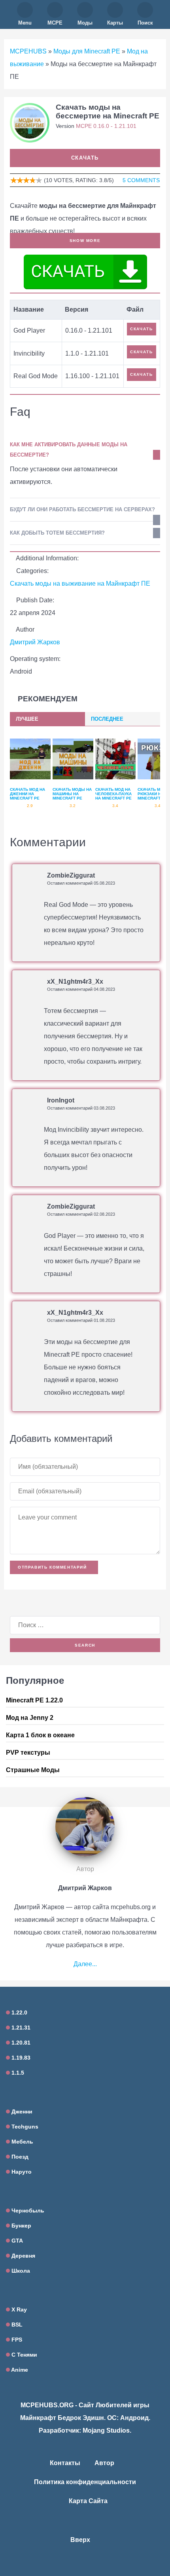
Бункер (21, 2226)
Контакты (65, 2463)
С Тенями (24, 2355)
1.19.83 (20, 2058)
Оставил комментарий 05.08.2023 (81, 883)
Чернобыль (27, 2210)
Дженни (21, 2111)
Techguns (24, 2127)
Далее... (85, 1964)
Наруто (21, 2172)
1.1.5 (17, 2073)
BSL (16, 2325)
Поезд (19, 2157)
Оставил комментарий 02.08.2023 (81, 1214)
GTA (16, 2241)
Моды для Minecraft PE (87, 51)
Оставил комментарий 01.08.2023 (81, 1320)
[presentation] (47, 719)
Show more (85, 241)
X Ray (18, 2309)
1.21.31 (20, 2028)
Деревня (23, 2256)
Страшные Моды (33, 1770)
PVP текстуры (28, 1753)
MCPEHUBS (28, 51)
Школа (20, 2271)
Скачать (85, 158)
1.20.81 (20, 2043)
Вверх (81, 2540)
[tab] (47, 719)
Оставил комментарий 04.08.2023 (81, 989)
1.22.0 (19, 2012)
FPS (16, 2340)
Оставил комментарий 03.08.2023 (81, 1108)
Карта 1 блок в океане (40, 1735)
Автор (104, 2463)
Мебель (22, 2142)
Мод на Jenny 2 (30, 1718)
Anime (19, 2370)
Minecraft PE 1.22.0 (34, 1700)
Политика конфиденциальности (85, 2482)
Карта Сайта (88, 2501)
